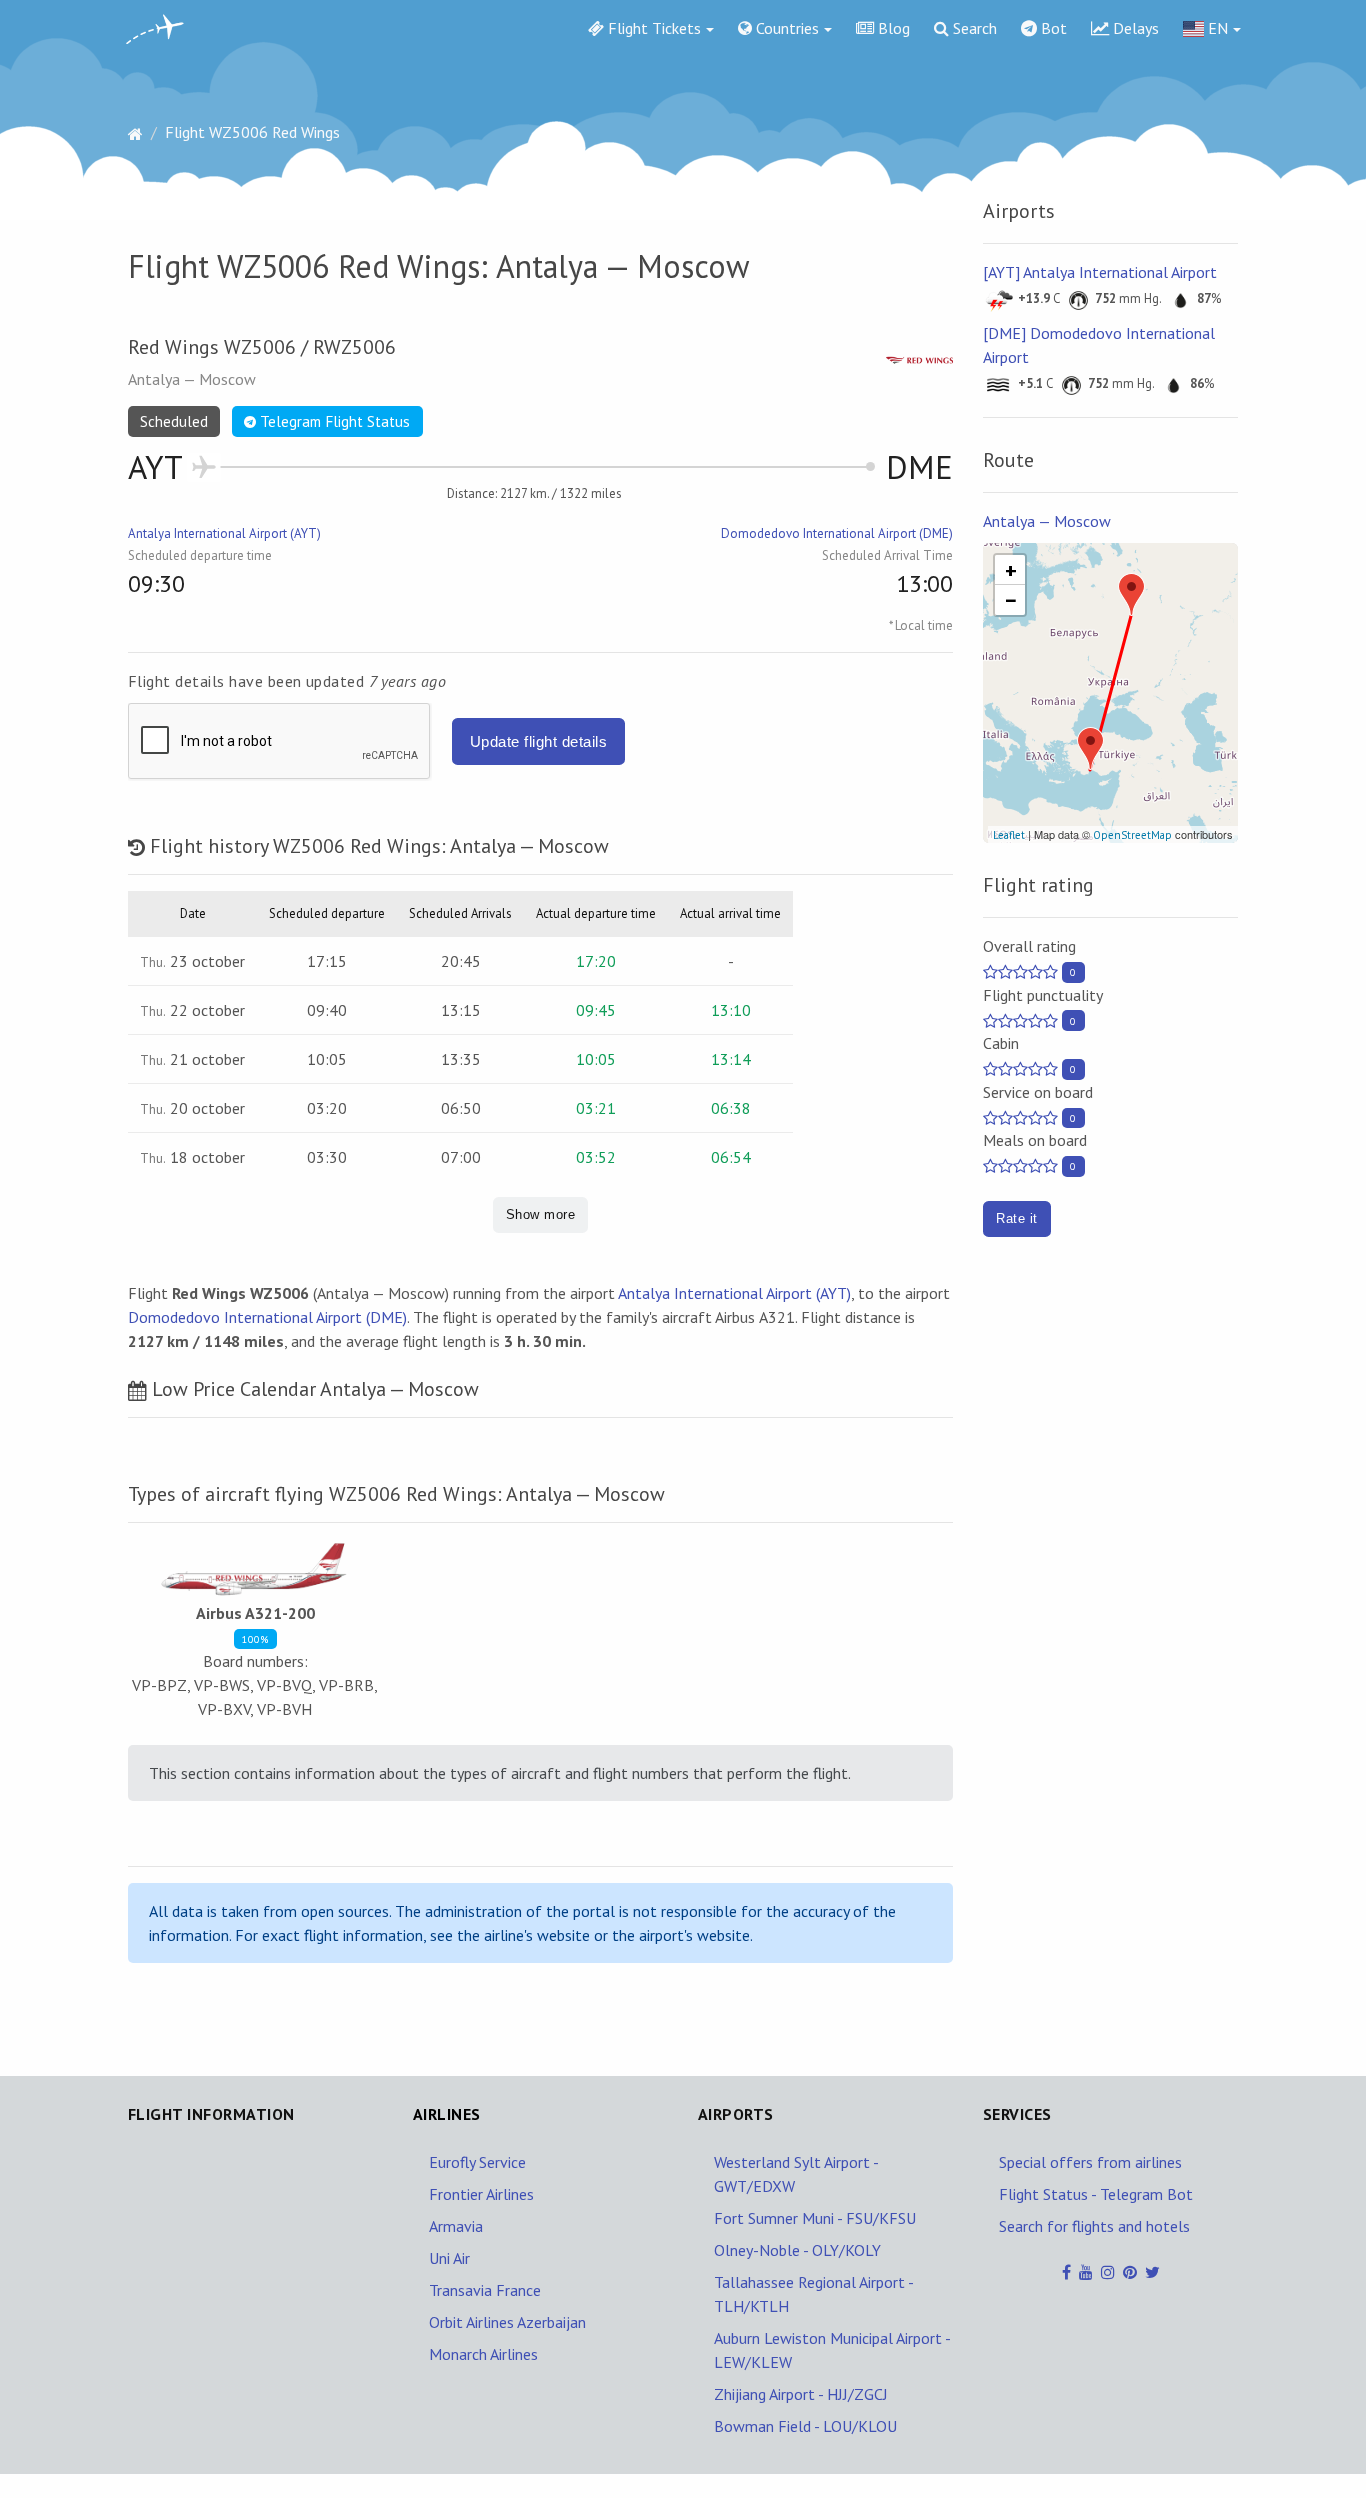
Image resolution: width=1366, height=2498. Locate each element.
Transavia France (485, 2290)
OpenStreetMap (1132, 835)
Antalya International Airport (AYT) (224, 533)
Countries (785, 28)
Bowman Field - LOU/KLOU (805, 2426)
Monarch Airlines (483, 2354)
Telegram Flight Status (333, 421)
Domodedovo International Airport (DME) (837, 533)
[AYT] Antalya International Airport (1100, 272)
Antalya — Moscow (1047, 521)
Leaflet (1009, 835)
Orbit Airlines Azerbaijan (507, 2322)
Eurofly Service (477, 2162)
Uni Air (449, 2258)
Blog (892, 28)
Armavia (456, 2226)
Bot (1052, 28)
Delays (1134, 28)
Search (973, 28)
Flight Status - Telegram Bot (1096, 2194)
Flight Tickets (652, 28)
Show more (540, 1214)
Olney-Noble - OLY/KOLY (797, 2250)
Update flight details (538, 741)
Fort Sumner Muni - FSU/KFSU (815, 2218)
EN (1216, 28)
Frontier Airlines (481, 2194)
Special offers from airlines (1090, 2162)
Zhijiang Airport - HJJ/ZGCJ (801, 2394)
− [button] (1011, 600)
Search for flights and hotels (1094, 2226)
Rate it (1016, 1218)
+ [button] (1011, 570)
